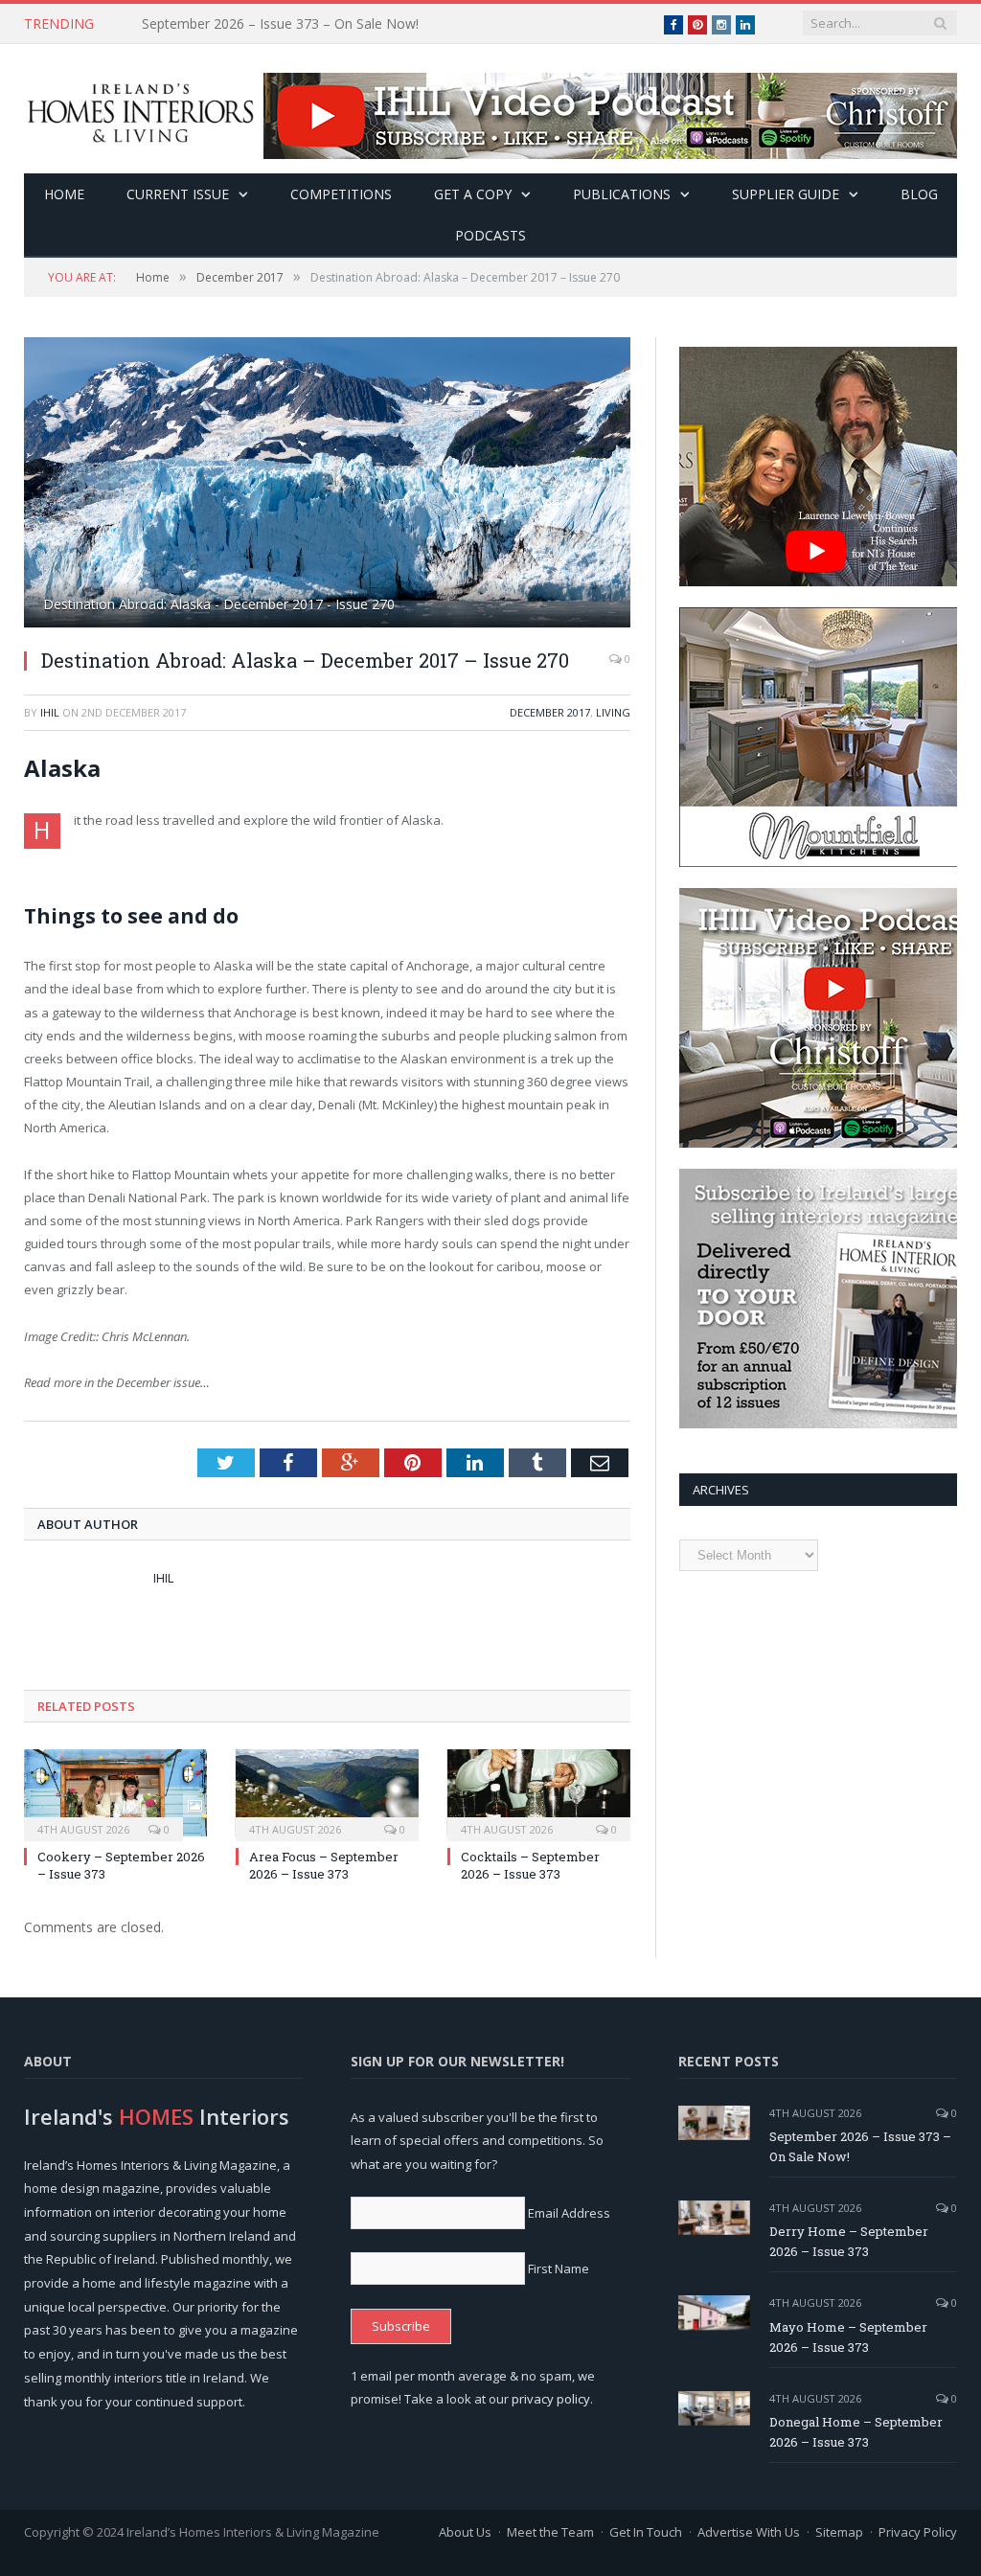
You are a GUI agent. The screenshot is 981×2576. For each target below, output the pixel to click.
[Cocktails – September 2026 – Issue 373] (539, 1793)
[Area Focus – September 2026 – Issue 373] (327, 1793)
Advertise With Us (749, 2532)
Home (64, 194)
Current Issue (178, 194)
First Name (559, 2268)
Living (613, 712)
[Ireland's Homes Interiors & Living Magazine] (140, 109)
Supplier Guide (786, 194)
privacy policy (551, 2399)
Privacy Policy (918, 2532)
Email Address (569, 2213)
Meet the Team (550, 2532)
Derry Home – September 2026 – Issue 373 (276, 24)
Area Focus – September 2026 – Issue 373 (324, 1865)
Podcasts (490, 235)
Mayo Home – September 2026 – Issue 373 (848, 2337)
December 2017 (550, 712)
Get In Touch (646, 2532)
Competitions (341, 194)
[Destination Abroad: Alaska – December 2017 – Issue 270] (327, 485)
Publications (622, 194)
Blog (919, 194)
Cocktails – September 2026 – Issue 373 (530, 1865)
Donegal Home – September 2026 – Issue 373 (856, 2432)
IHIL (50, 712)
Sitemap (839, 2532)
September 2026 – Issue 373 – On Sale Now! (860, 2146)
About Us (465, 2532)
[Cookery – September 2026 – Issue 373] (115, 1793)
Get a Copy (473, 194)
